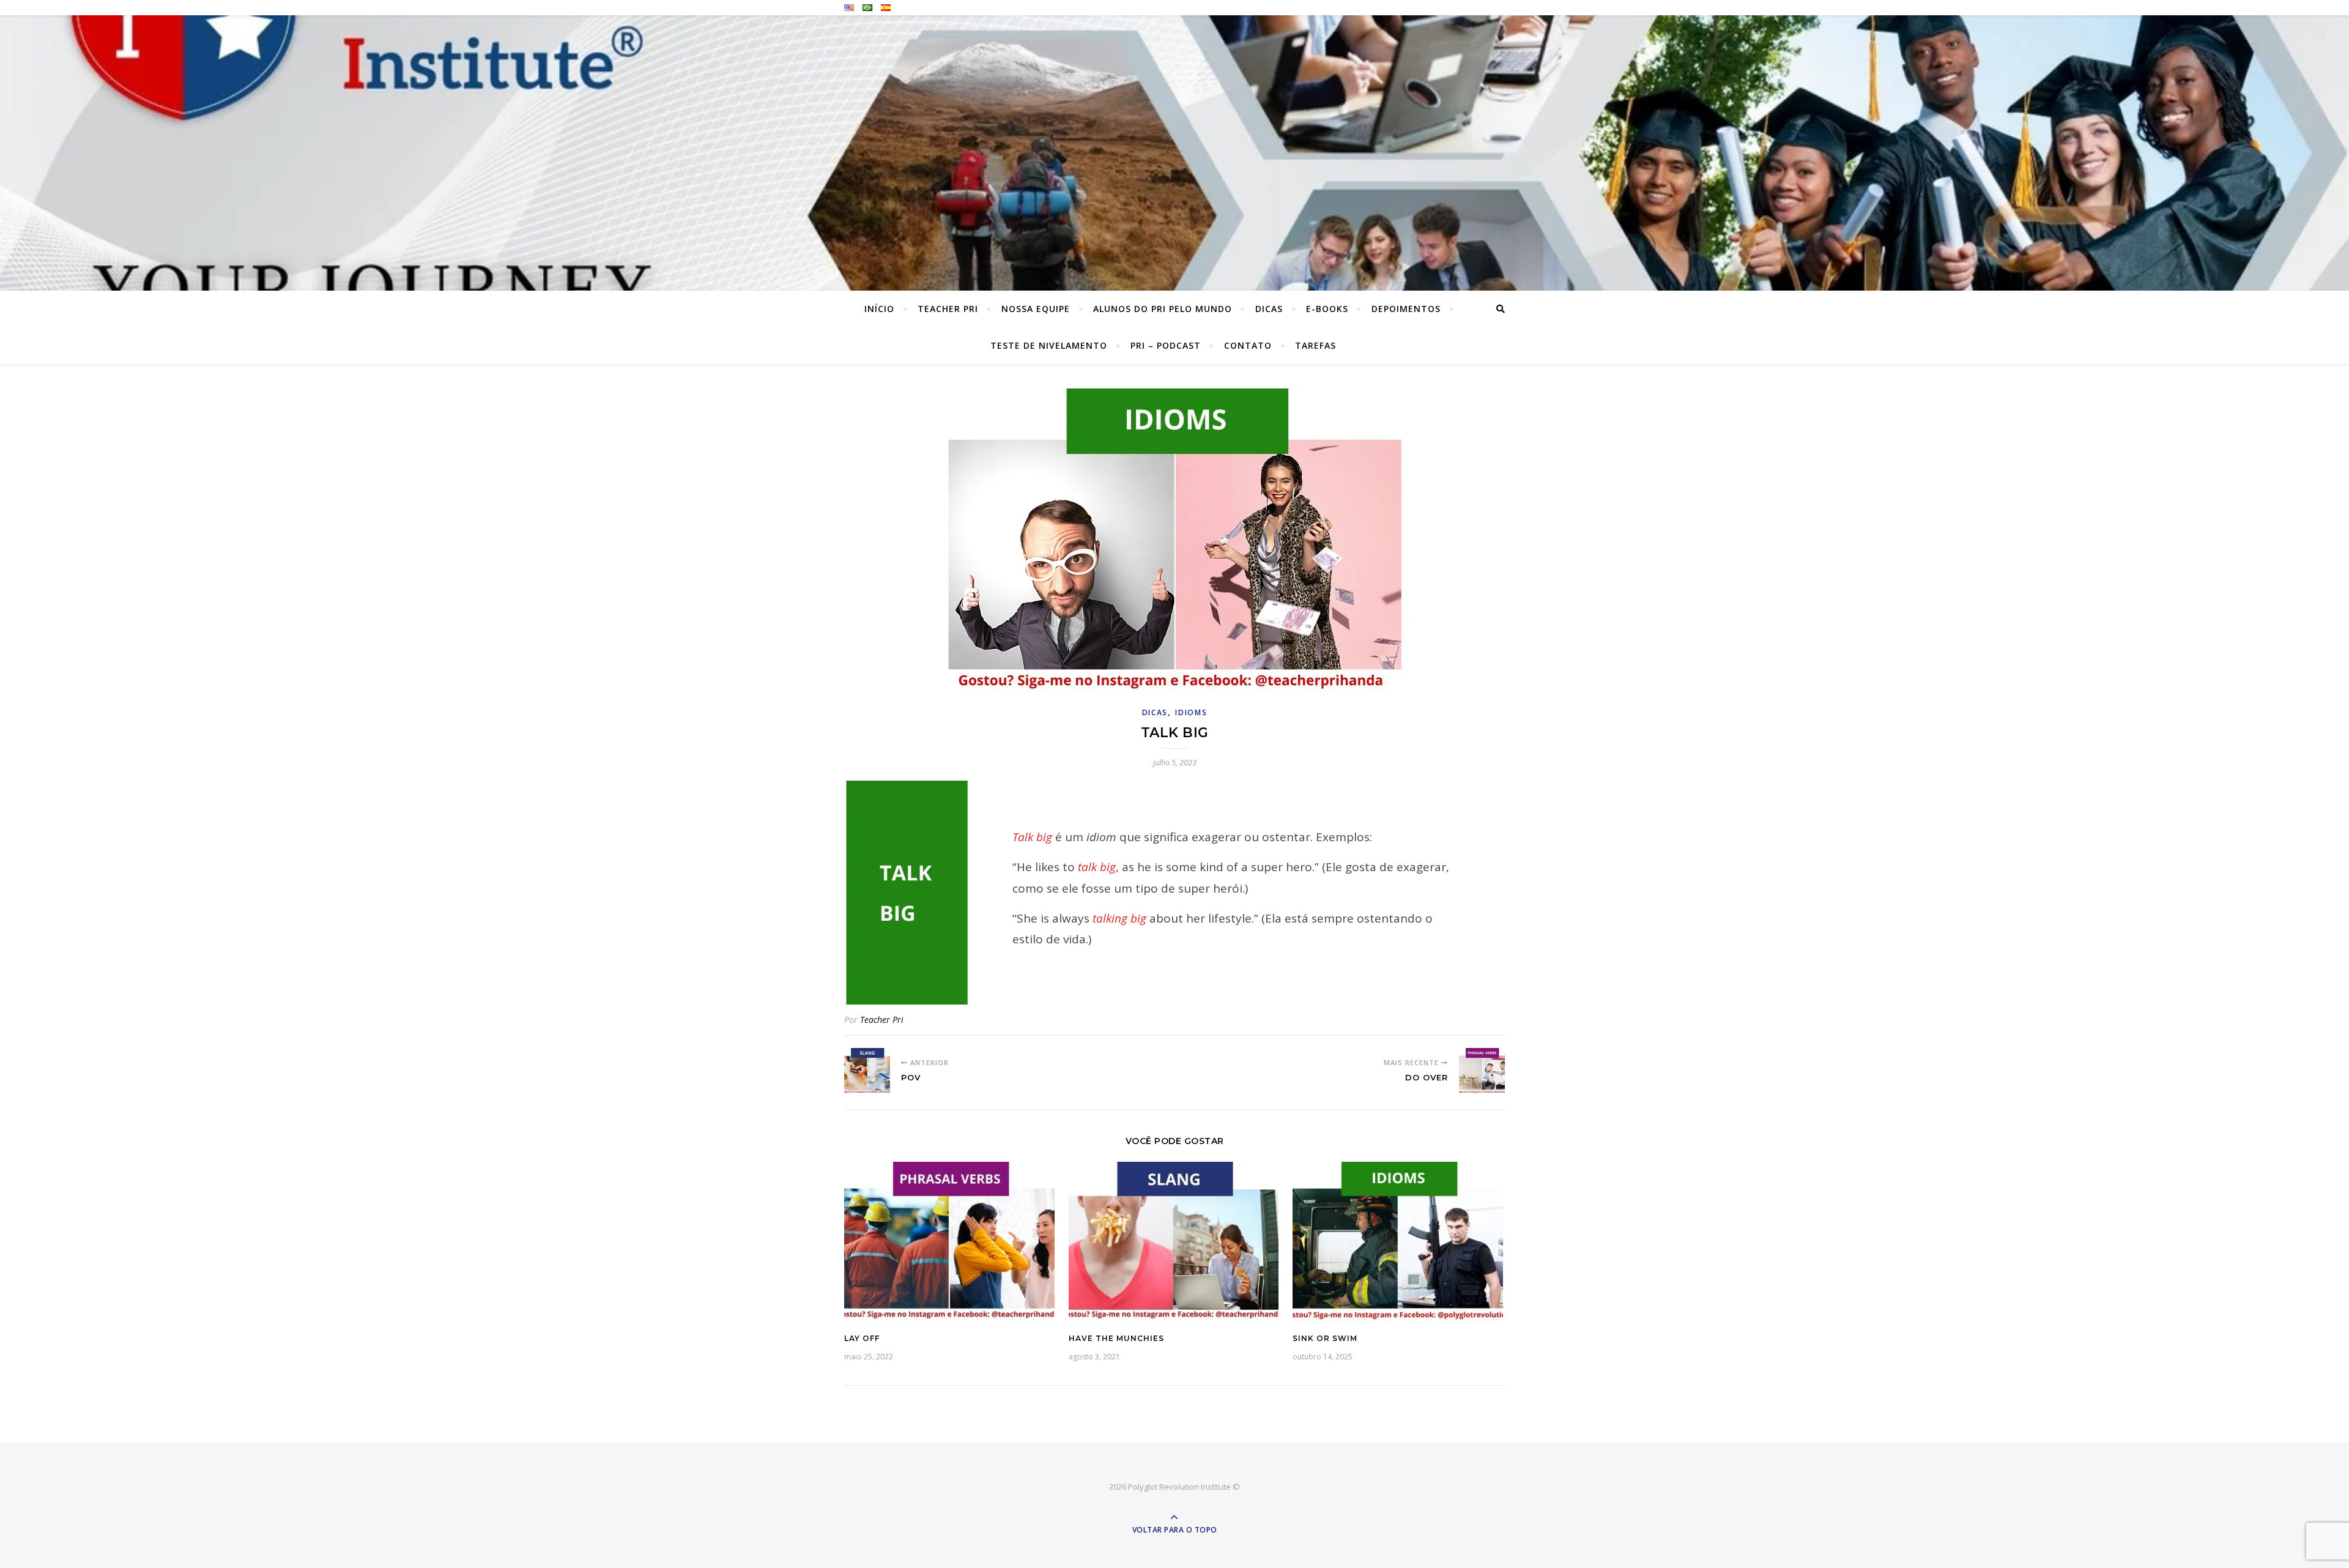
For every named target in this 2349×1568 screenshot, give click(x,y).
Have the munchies (1116, 1338)
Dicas (1269, 309)
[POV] (867, 1071)
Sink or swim (1325, 1338)
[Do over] (1482, 1071)
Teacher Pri (948, 309)
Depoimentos (1406, 309)
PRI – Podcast (1166, 345)
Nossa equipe (1036, 309)
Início (879, 309)
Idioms (1191, 712)
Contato (1248, 345)
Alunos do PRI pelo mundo (1163, 309)
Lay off (862, 1338)
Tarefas (1316, 345)
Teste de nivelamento (1049, 345)
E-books (1327, 309)
